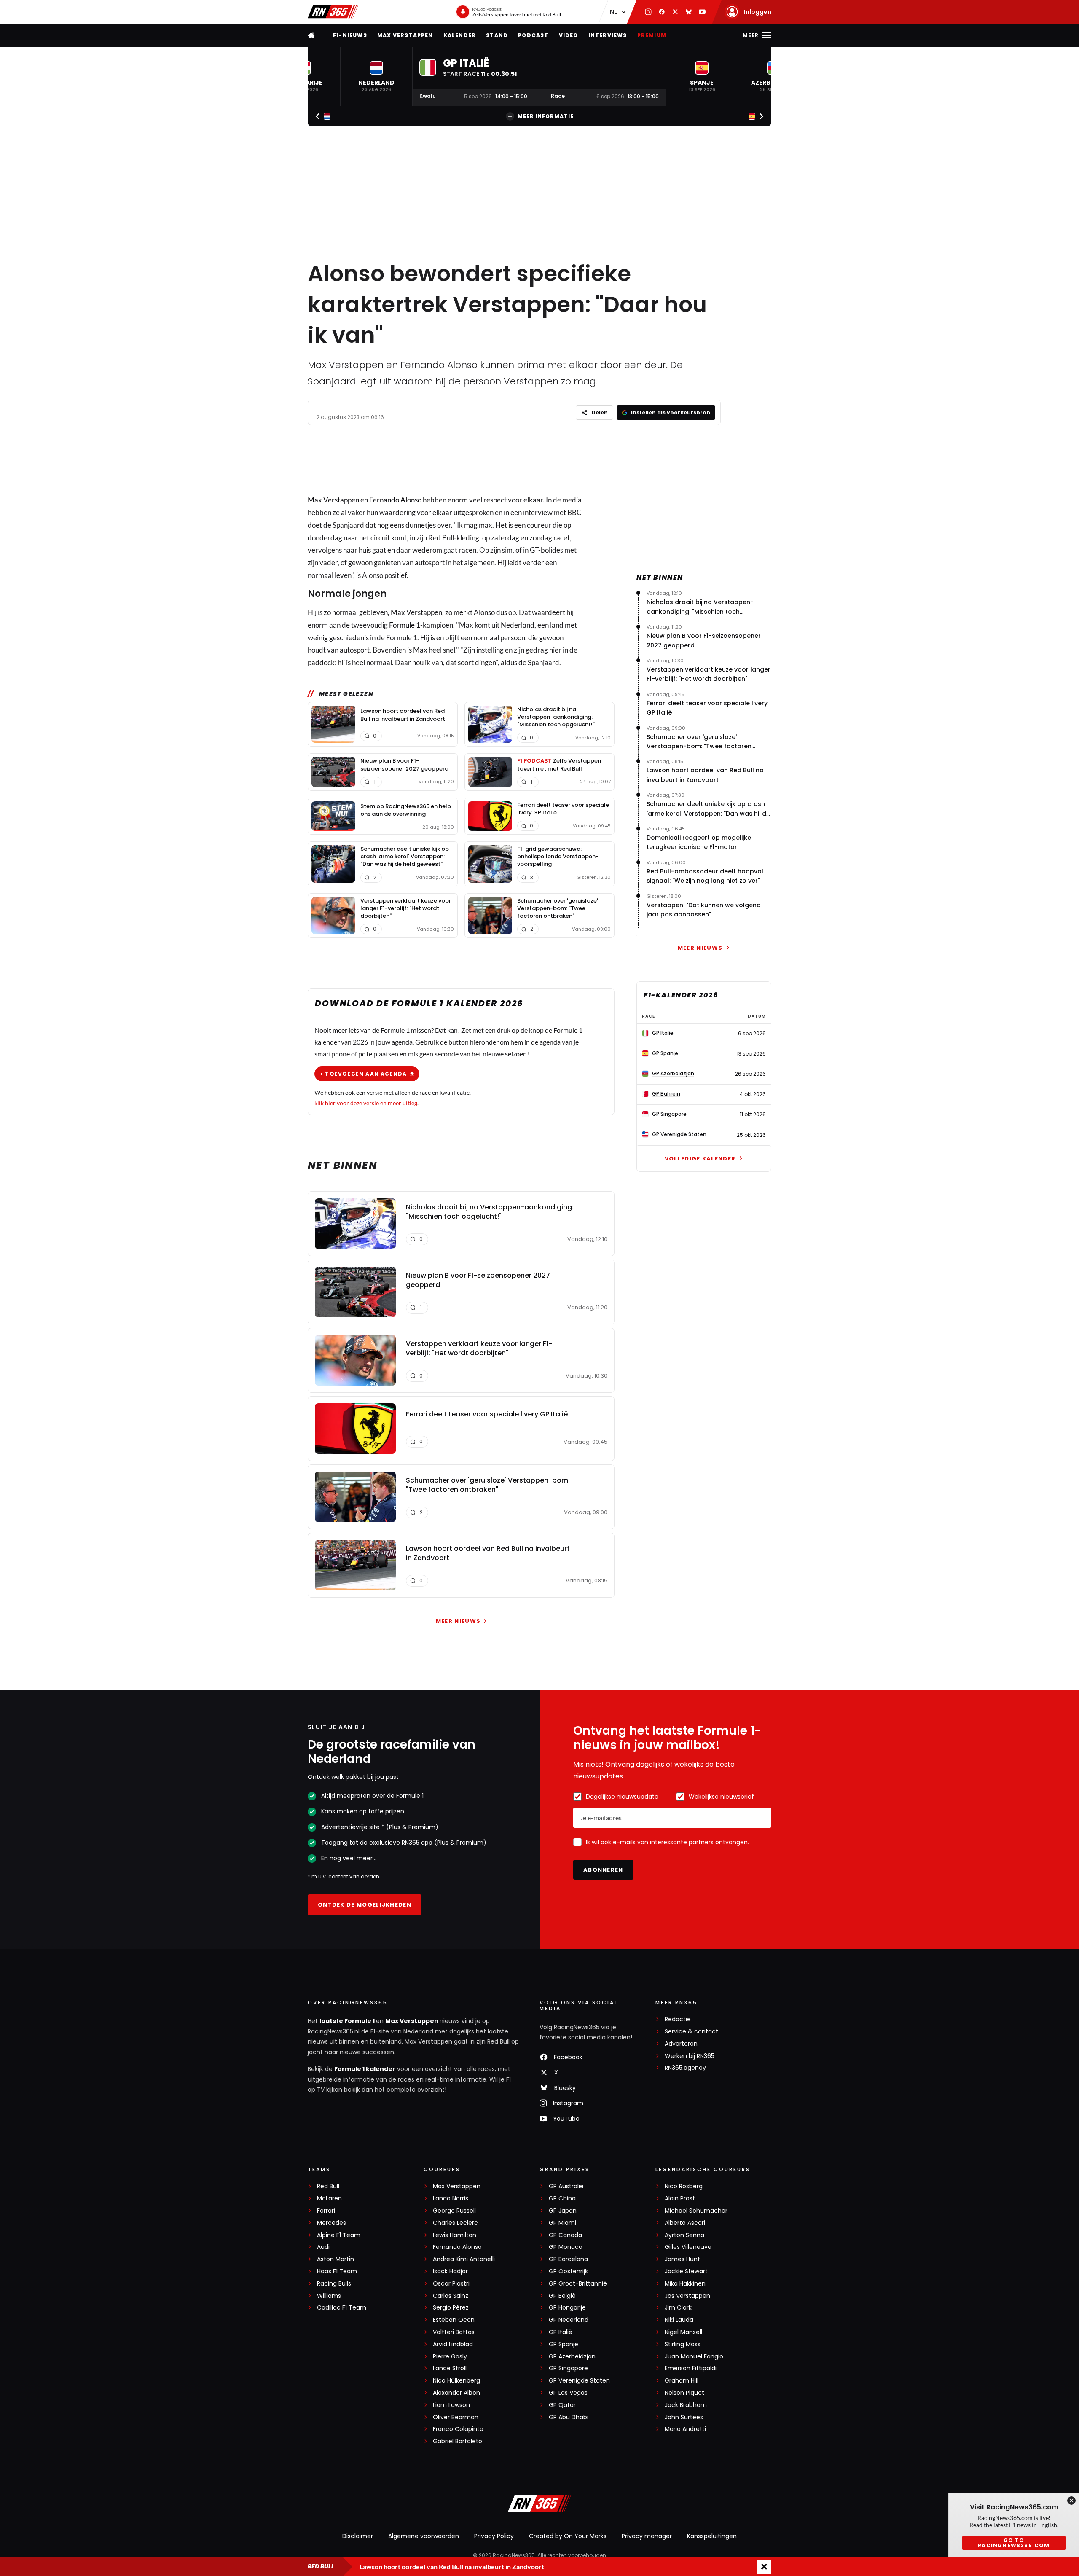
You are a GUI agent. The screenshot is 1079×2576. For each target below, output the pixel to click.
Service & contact (691, 2032)
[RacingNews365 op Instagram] (648, 12)
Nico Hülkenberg (456, 2381)
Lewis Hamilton (455, 2235)
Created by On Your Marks (568, 2536)
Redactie (678, 2019)
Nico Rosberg (684, 2186)
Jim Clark (678, 2308)
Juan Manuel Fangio (694, 2357)
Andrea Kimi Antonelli (464, 2259)
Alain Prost (680, 2199)
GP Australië (566, 2186)
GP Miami (562, 2223)
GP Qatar (562, 2405)
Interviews (608, 35)
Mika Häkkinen (685, 2284)
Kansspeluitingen (712, 2536)
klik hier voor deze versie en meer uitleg (366, 1103)
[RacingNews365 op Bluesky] (689, 12)
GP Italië (561, 2332)
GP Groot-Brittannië (578, 2284)
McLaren (329, 2199)
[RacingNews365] (333, 12)
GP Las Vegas (568, 2393)
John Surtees (684, 2417)
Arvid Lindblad (453, 2344)
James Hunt (682, 2259)
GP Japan (563, 2211)
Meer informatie (546, 116)
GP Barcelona (568, 2259)
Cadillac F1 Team (342, 2308)
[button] (376, 77)
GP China (562, 2199)
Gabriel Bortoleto (458, 2441)
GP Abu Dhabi (569, 2417)
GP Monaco (566, 2247)
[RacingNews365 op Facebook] (662, 12)
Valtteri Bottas (454, 2332)
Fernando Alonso (395, 500)
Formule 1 (405, 625)
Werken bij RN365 (690, 2056)
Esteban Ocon (454, 2320)
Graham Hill (682, 2381)
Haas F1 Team (337, 2271)
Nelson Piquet (684, 2393)
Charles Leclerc (455, 2223)
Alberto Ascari (685, 2223)
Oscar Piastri (451, 2284)
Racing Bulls (334, 2284)
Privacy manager (647, 2536)
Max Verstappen (405, 35)
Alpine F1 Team (339, 2235)
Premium (652, 35)
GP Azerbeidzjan (572, 2357)
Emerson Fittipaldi (691, 2368)
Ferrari (326, 2211)
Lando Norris (451, 2199)
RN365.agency (685, 2068)
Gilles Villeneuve (688, 2247)
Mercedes (331, 2223)
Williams (329, 2296)
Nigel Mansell (683, 2332)
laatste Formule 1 (348, 2021)
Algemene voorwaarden (424, 2536)
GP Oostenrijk (568, 2271)
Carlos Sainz (451, 2296)
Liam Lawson (451, 2405)
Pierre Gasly (450, 2357)
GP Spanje (564, 2344)
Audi (323, 2247)
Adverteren (681, 2044)
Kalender (460, 35)
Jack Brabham (686, 2405)
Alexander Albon (456, 2393)
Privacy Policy (494, 2536)
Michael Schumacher (696, 2211)
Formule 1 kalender (365, 2069)
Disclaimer (358, 2536)
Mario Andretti (685, 2429)
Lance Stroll (450, 2368)
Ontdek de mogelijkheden (365, 1905)
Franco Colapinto (458, 2429)
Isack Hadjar (450, 2271)
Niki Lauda (679, 2320)
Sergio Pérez (451, 2308)
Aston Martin (336, 2259)
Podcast (533, 35)
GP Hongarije (567, 2308)
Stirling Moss (683, 2344)
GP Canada (565, 2235)
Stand (497, 35)
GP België (562, 2296)
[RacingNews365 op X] (675, 12)
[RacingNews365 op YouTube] (702, 12)
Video (569, 35)
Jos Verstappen (687, 2296)
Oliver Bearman (456, 2417)
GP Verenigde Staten (579, 2381)
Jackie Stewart (686, 2271)
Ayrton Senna (684, 2235)
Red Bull (328, 2186)
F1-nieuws (350, 35)
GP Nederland (569, 2320)
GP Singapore (568, 2368)
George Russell (454, 2211)
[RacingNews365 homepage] (312, 35)
